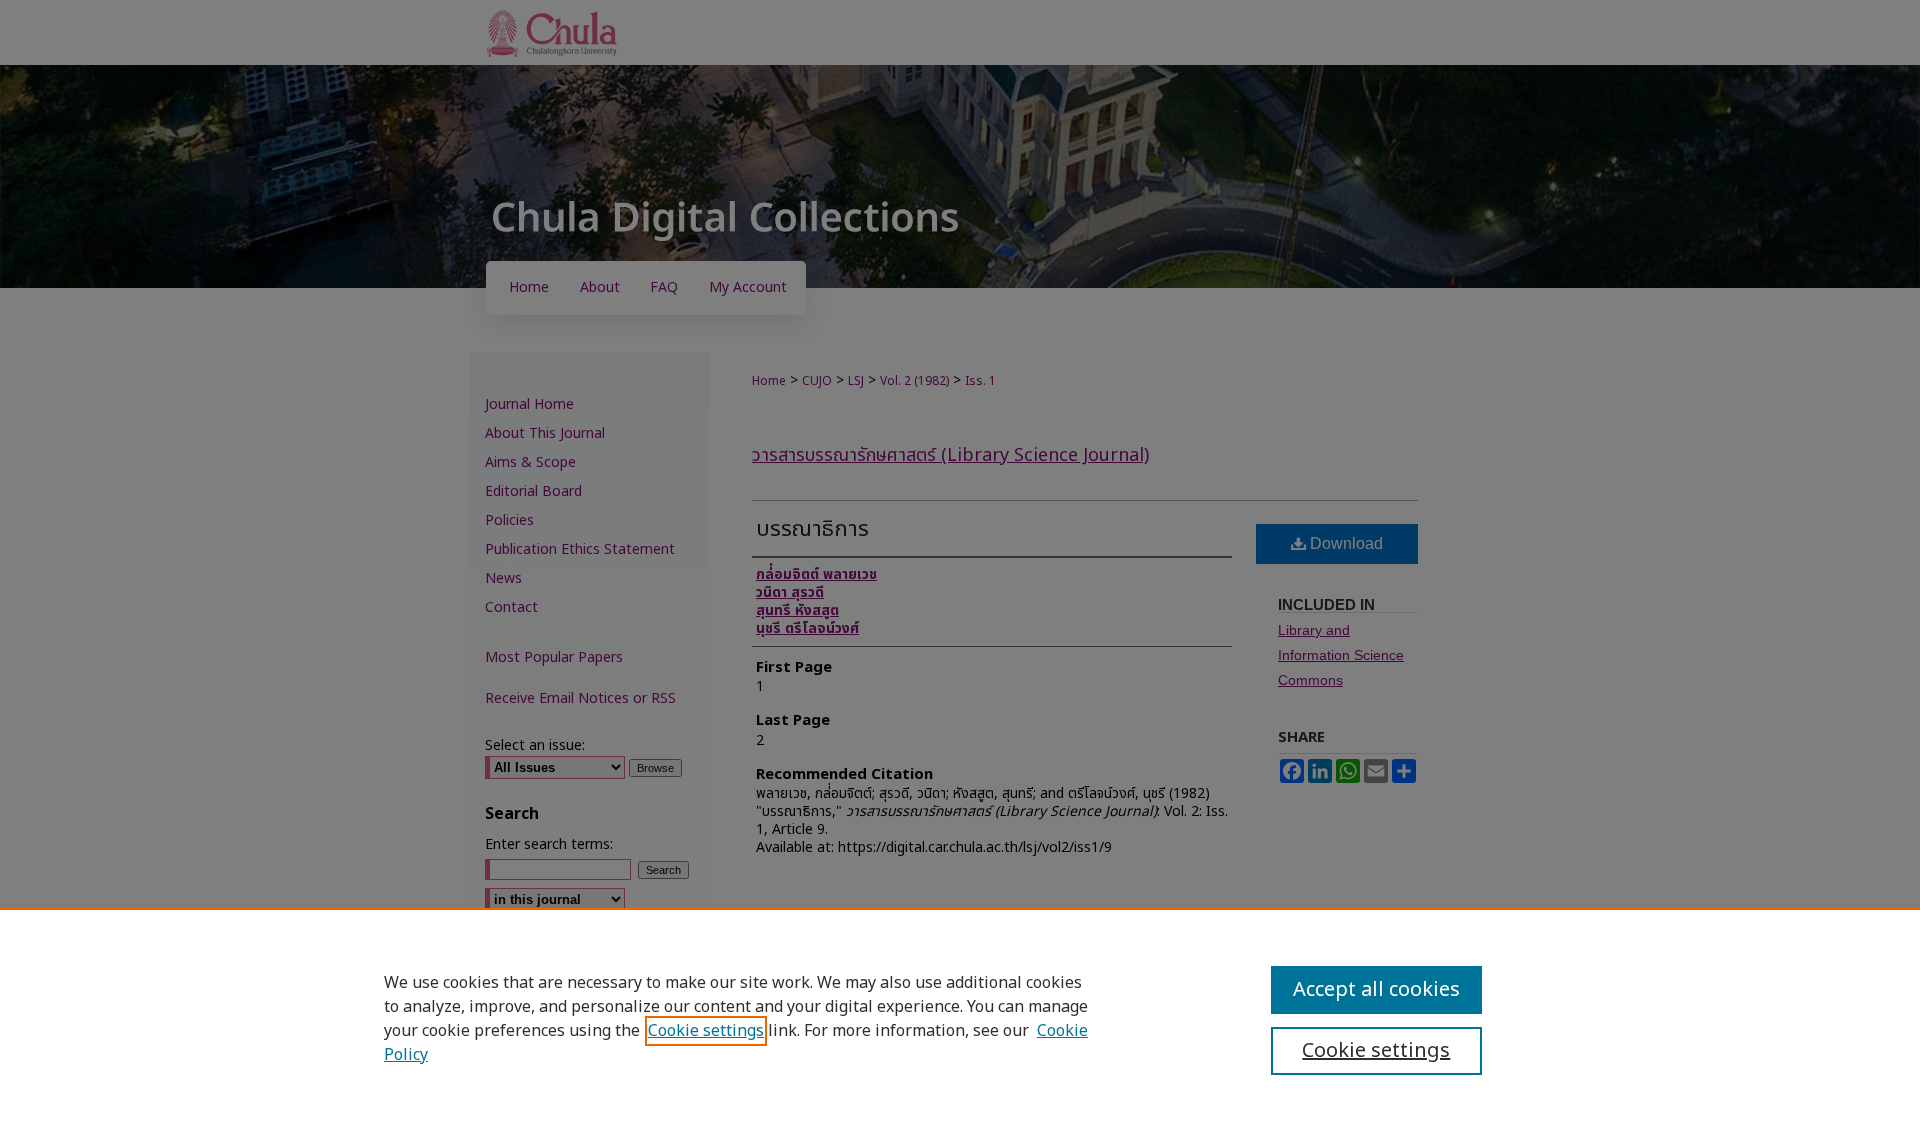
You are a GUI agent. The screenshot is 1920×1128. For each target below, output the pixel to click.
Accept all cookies (1376, 990)
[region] (960, 1018)
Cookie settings (706, 1031)
